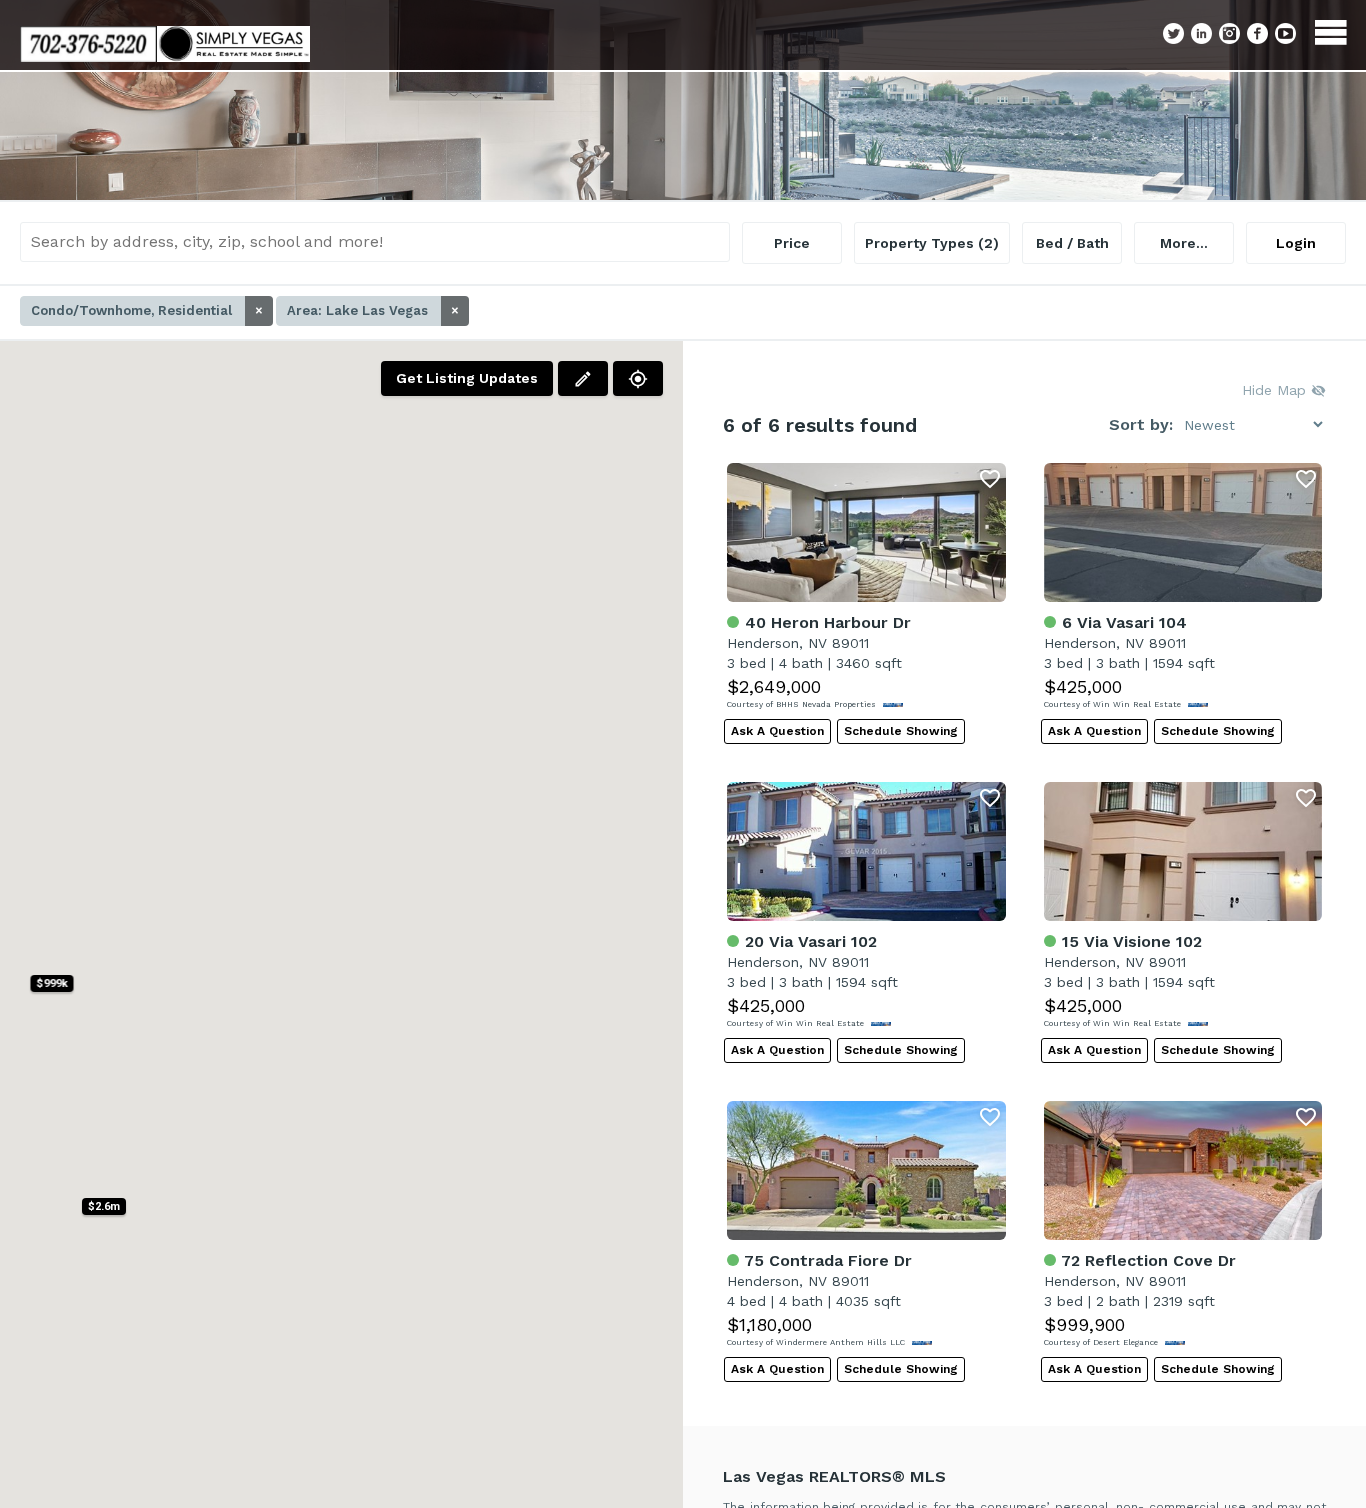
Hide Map (1276, 390)
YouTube (1285, 33)
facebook (1257, 33)
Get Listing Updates (467, 378)
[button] (104, 1206)
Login (1296, 243)
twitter (1173, 33)
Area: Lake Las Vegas (373, 310)
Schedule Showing (901, 731)
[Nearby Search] (638, 378)
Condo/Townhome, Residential (147, 310)
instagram (1229, 33)
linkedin (1201, 33)
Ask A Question (777, 731)
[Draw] (583, 378)
